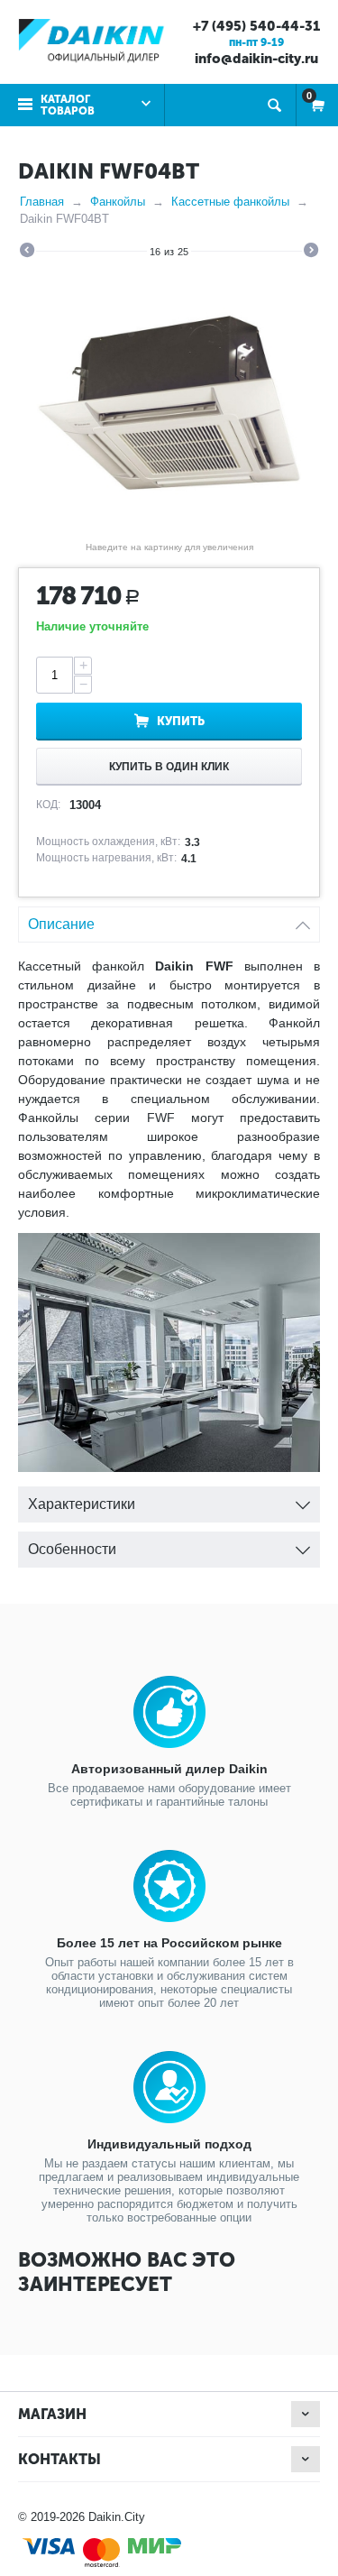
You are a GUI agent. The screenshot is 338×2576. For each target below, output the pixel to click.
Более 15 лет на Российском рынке (169, 1943)
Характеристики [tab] (82, 1504)
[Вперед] (311, 253)
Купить (181, 721)
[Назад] (27, 253)
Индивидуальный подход (169, 2144)
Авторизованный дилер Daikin (169, 1769)
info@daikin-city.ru (256, 59)
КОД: (48, 805)
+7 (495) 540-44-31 (256, 26)
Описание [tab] (61, 924)
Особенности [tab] (72, 1549)
